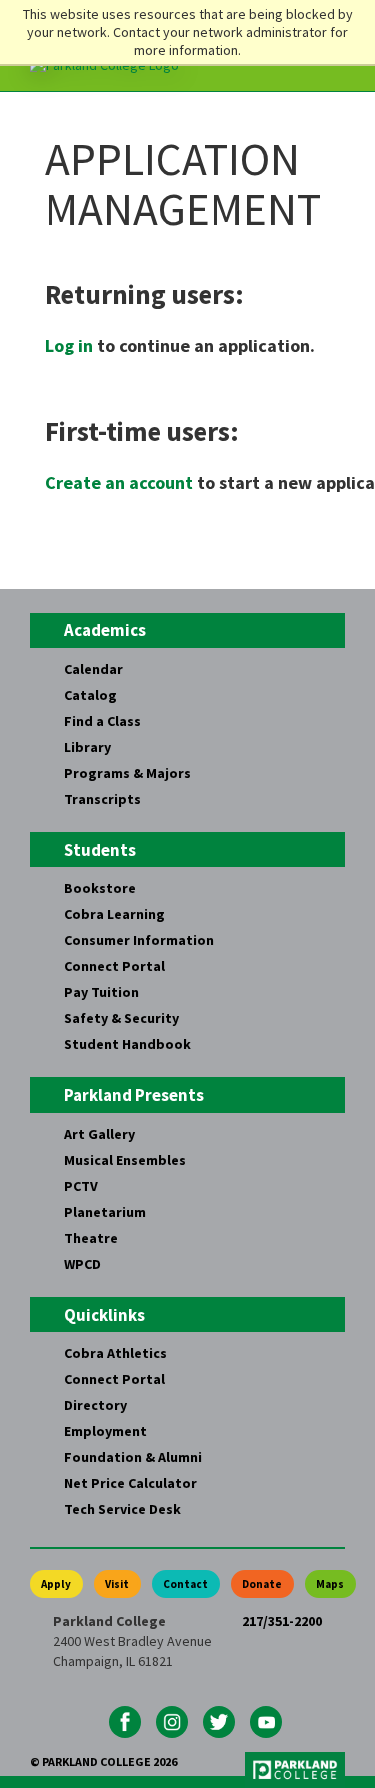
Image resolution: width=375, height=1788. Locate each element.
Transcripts (102, 799)
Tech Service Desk (122, 1509)
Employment (105, 1431)
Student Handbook (127, 1044)
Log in (69, 345)
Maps (330, 1584)
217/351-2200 (282, 1621)
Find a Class (102, 721)
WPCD (82, 1264)
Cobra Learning (114, 914)
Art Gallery (99, 1134)
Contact (185, 1584)
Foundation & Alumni (133, 1457)
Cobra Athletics (115, 1353)
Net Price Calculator (130, 1483)
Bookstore (100, 888)
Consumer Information (139, 940)
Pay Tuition (101, 992)
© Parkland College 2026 (103, 1761)
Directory (95, 1405)
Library (87, 747)
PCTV (81, 1186)
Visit (117, 1584)
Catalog (90, 695)
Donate (262, 1584)
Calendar (93, 669)
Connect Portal (114, 966)
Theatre (91, 1238)
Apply (56, 1584)
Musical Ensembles (125, 1160)
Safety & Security (121, 1018)
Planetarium (105, 1212)
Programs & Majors (127, 773)
